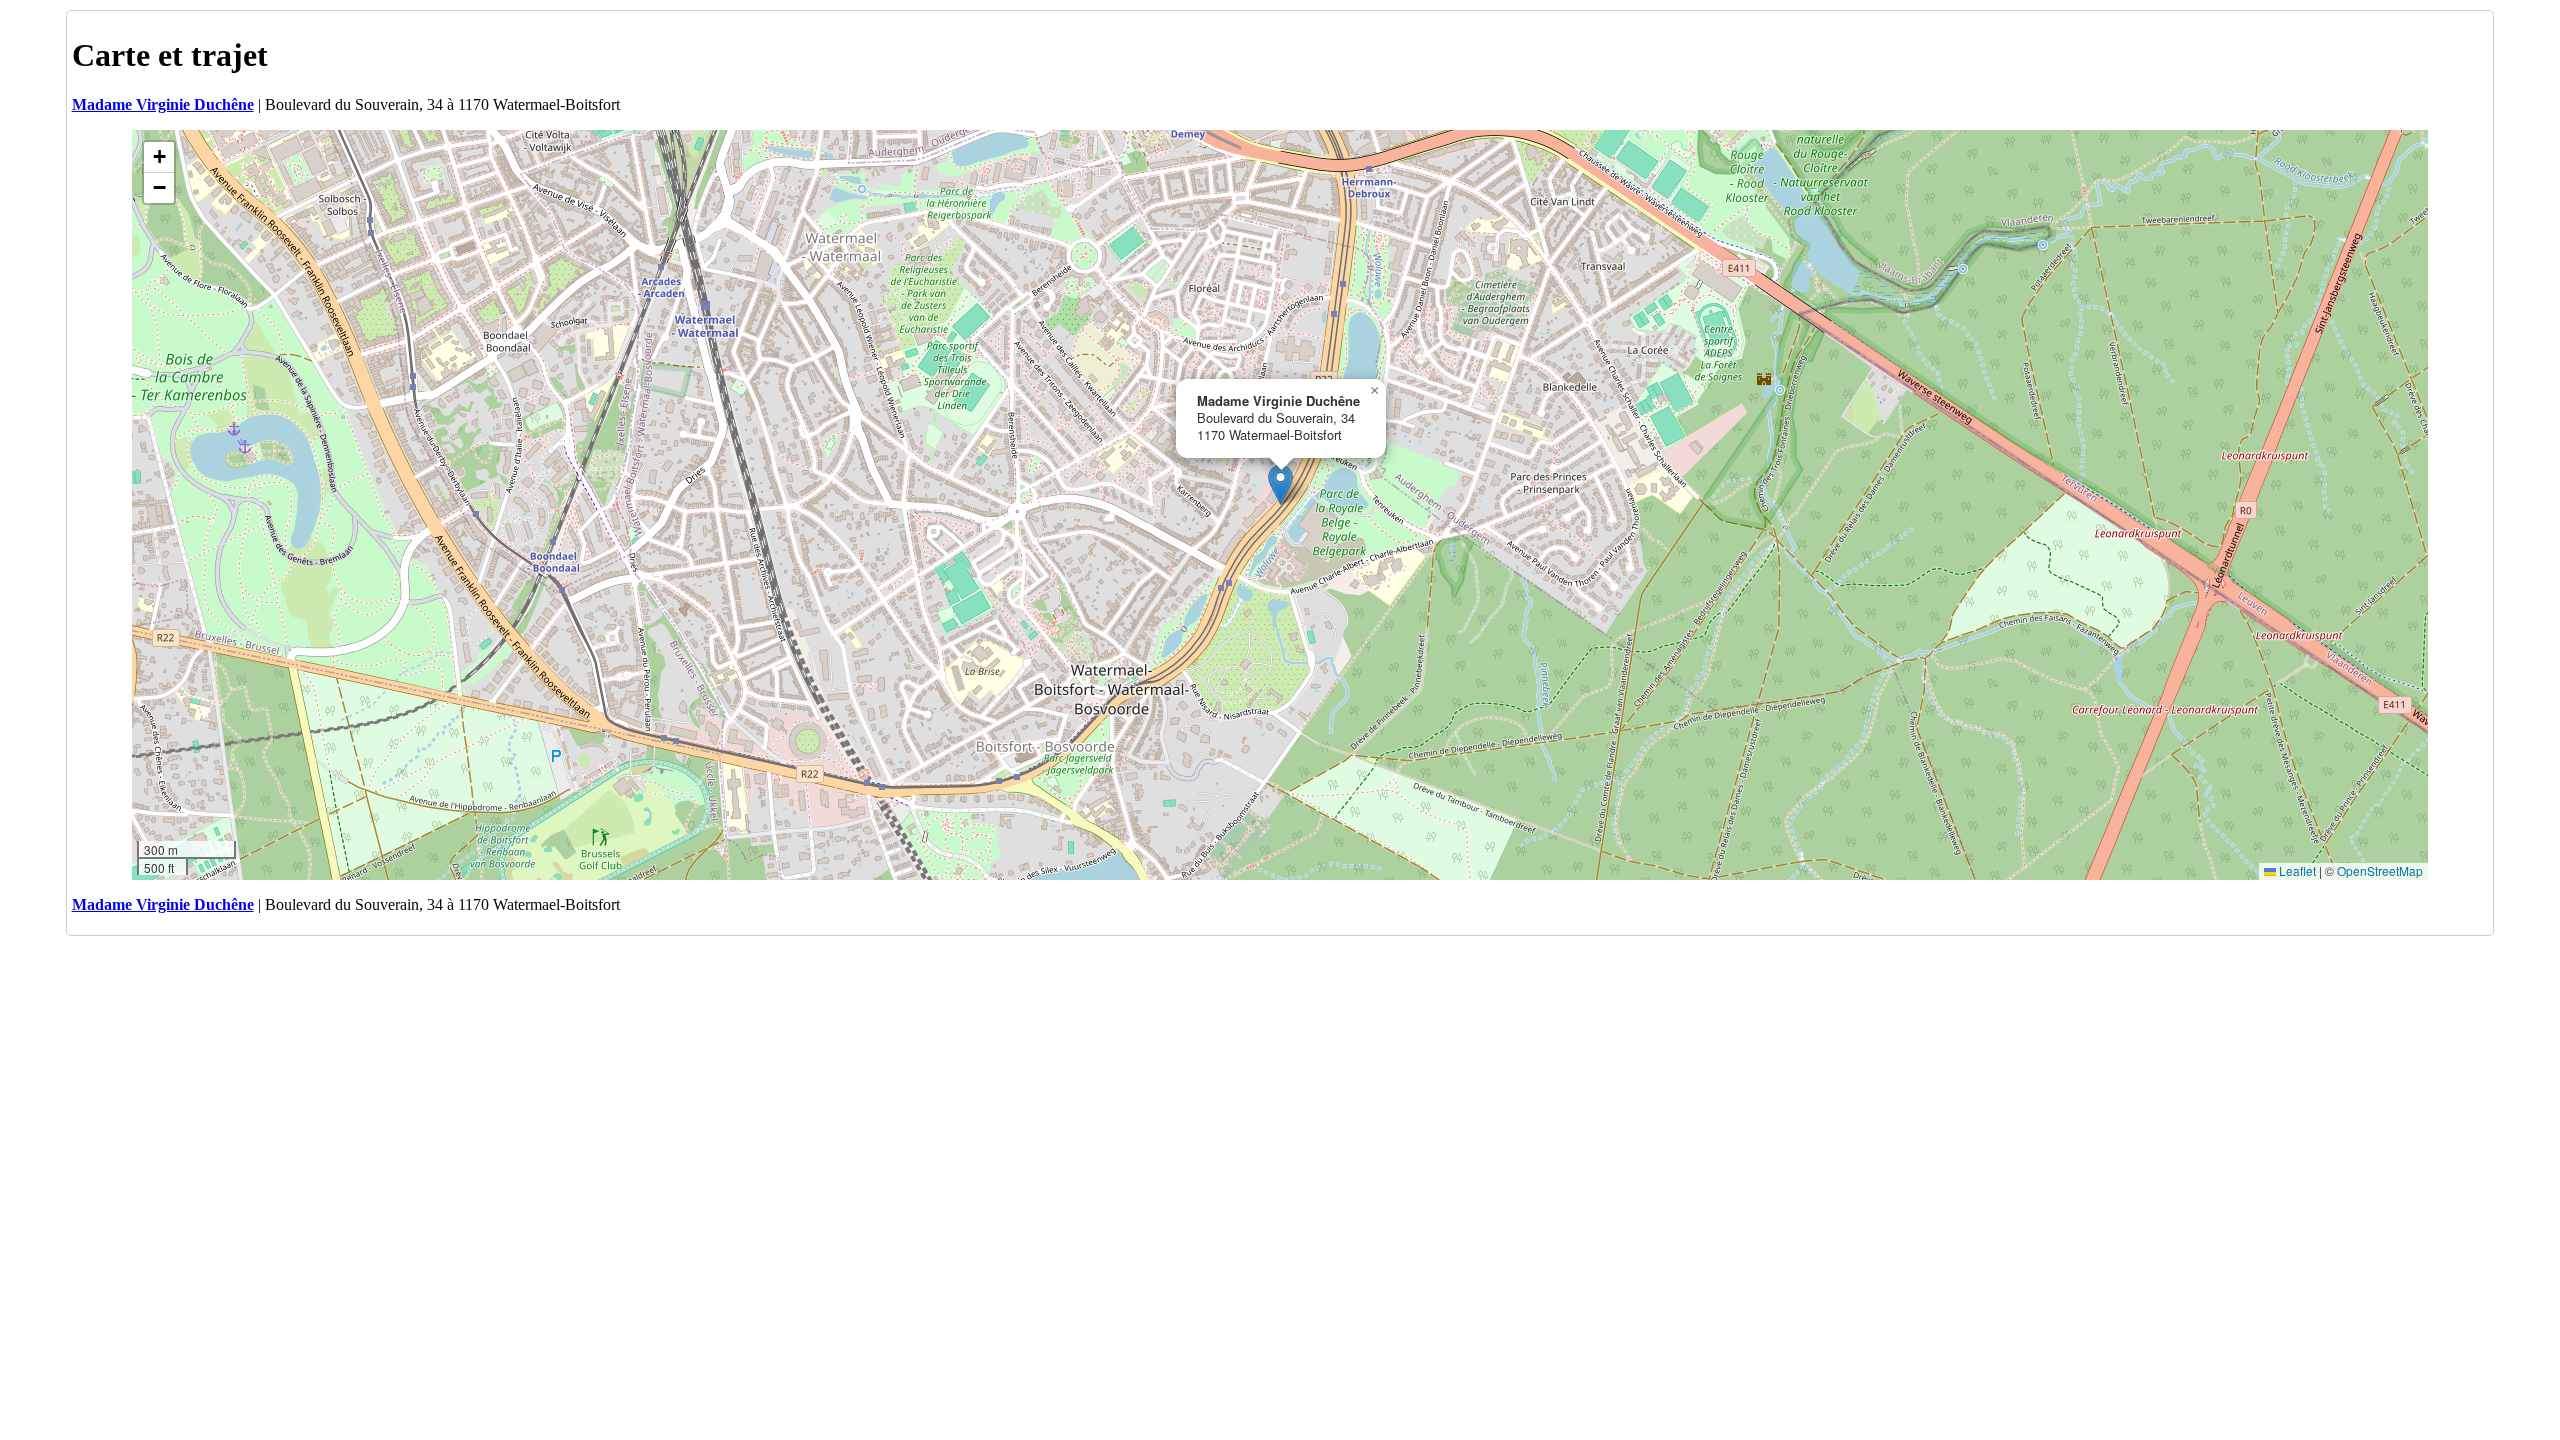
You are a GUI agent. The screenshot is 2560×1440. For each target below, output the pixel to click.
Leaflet (2296, 870)
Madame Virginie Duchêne (163, 104)
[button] (1280, 484)
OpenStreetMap (2380, 870)
